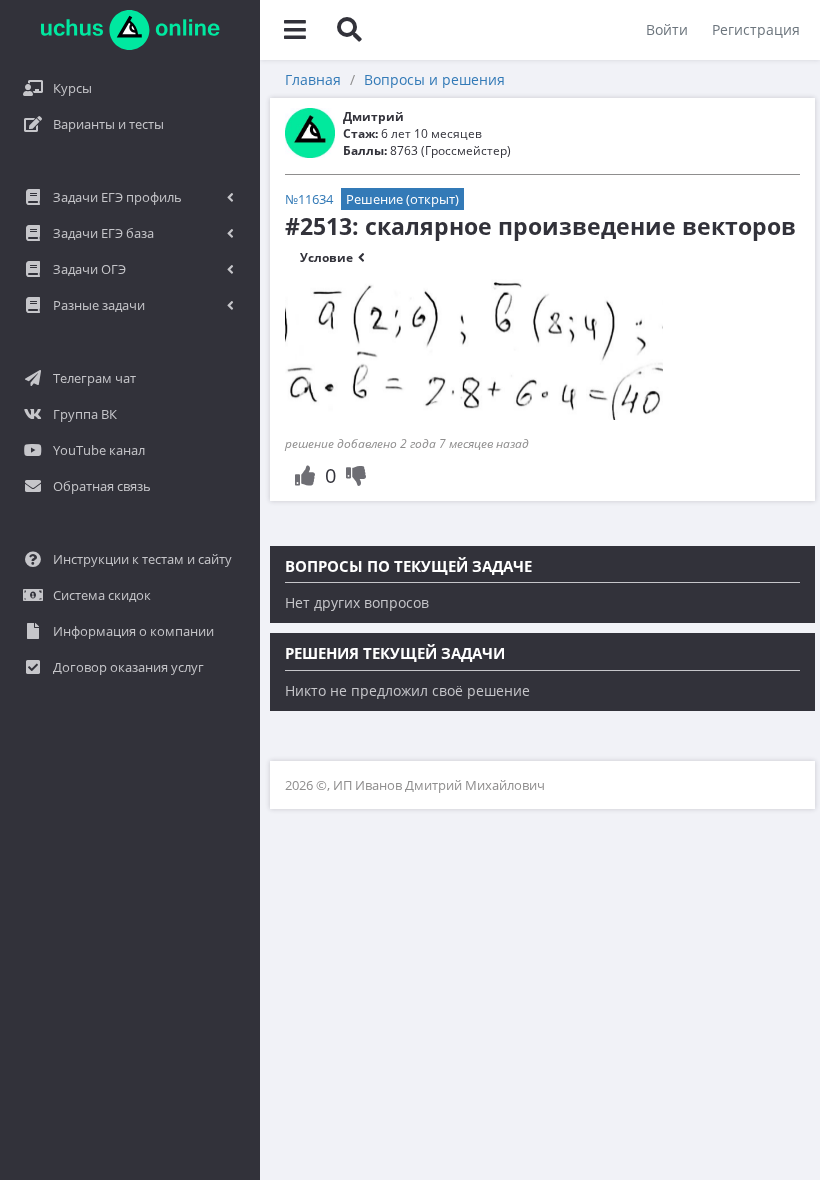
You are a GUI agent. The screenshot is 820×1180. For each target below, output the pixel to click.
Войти (667, 29)
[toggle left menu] (295, 30)
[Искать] (349, 30)
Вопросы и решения (434, 79)
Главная (313, 79)
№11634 (309, 199)
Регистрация (756, 29)
